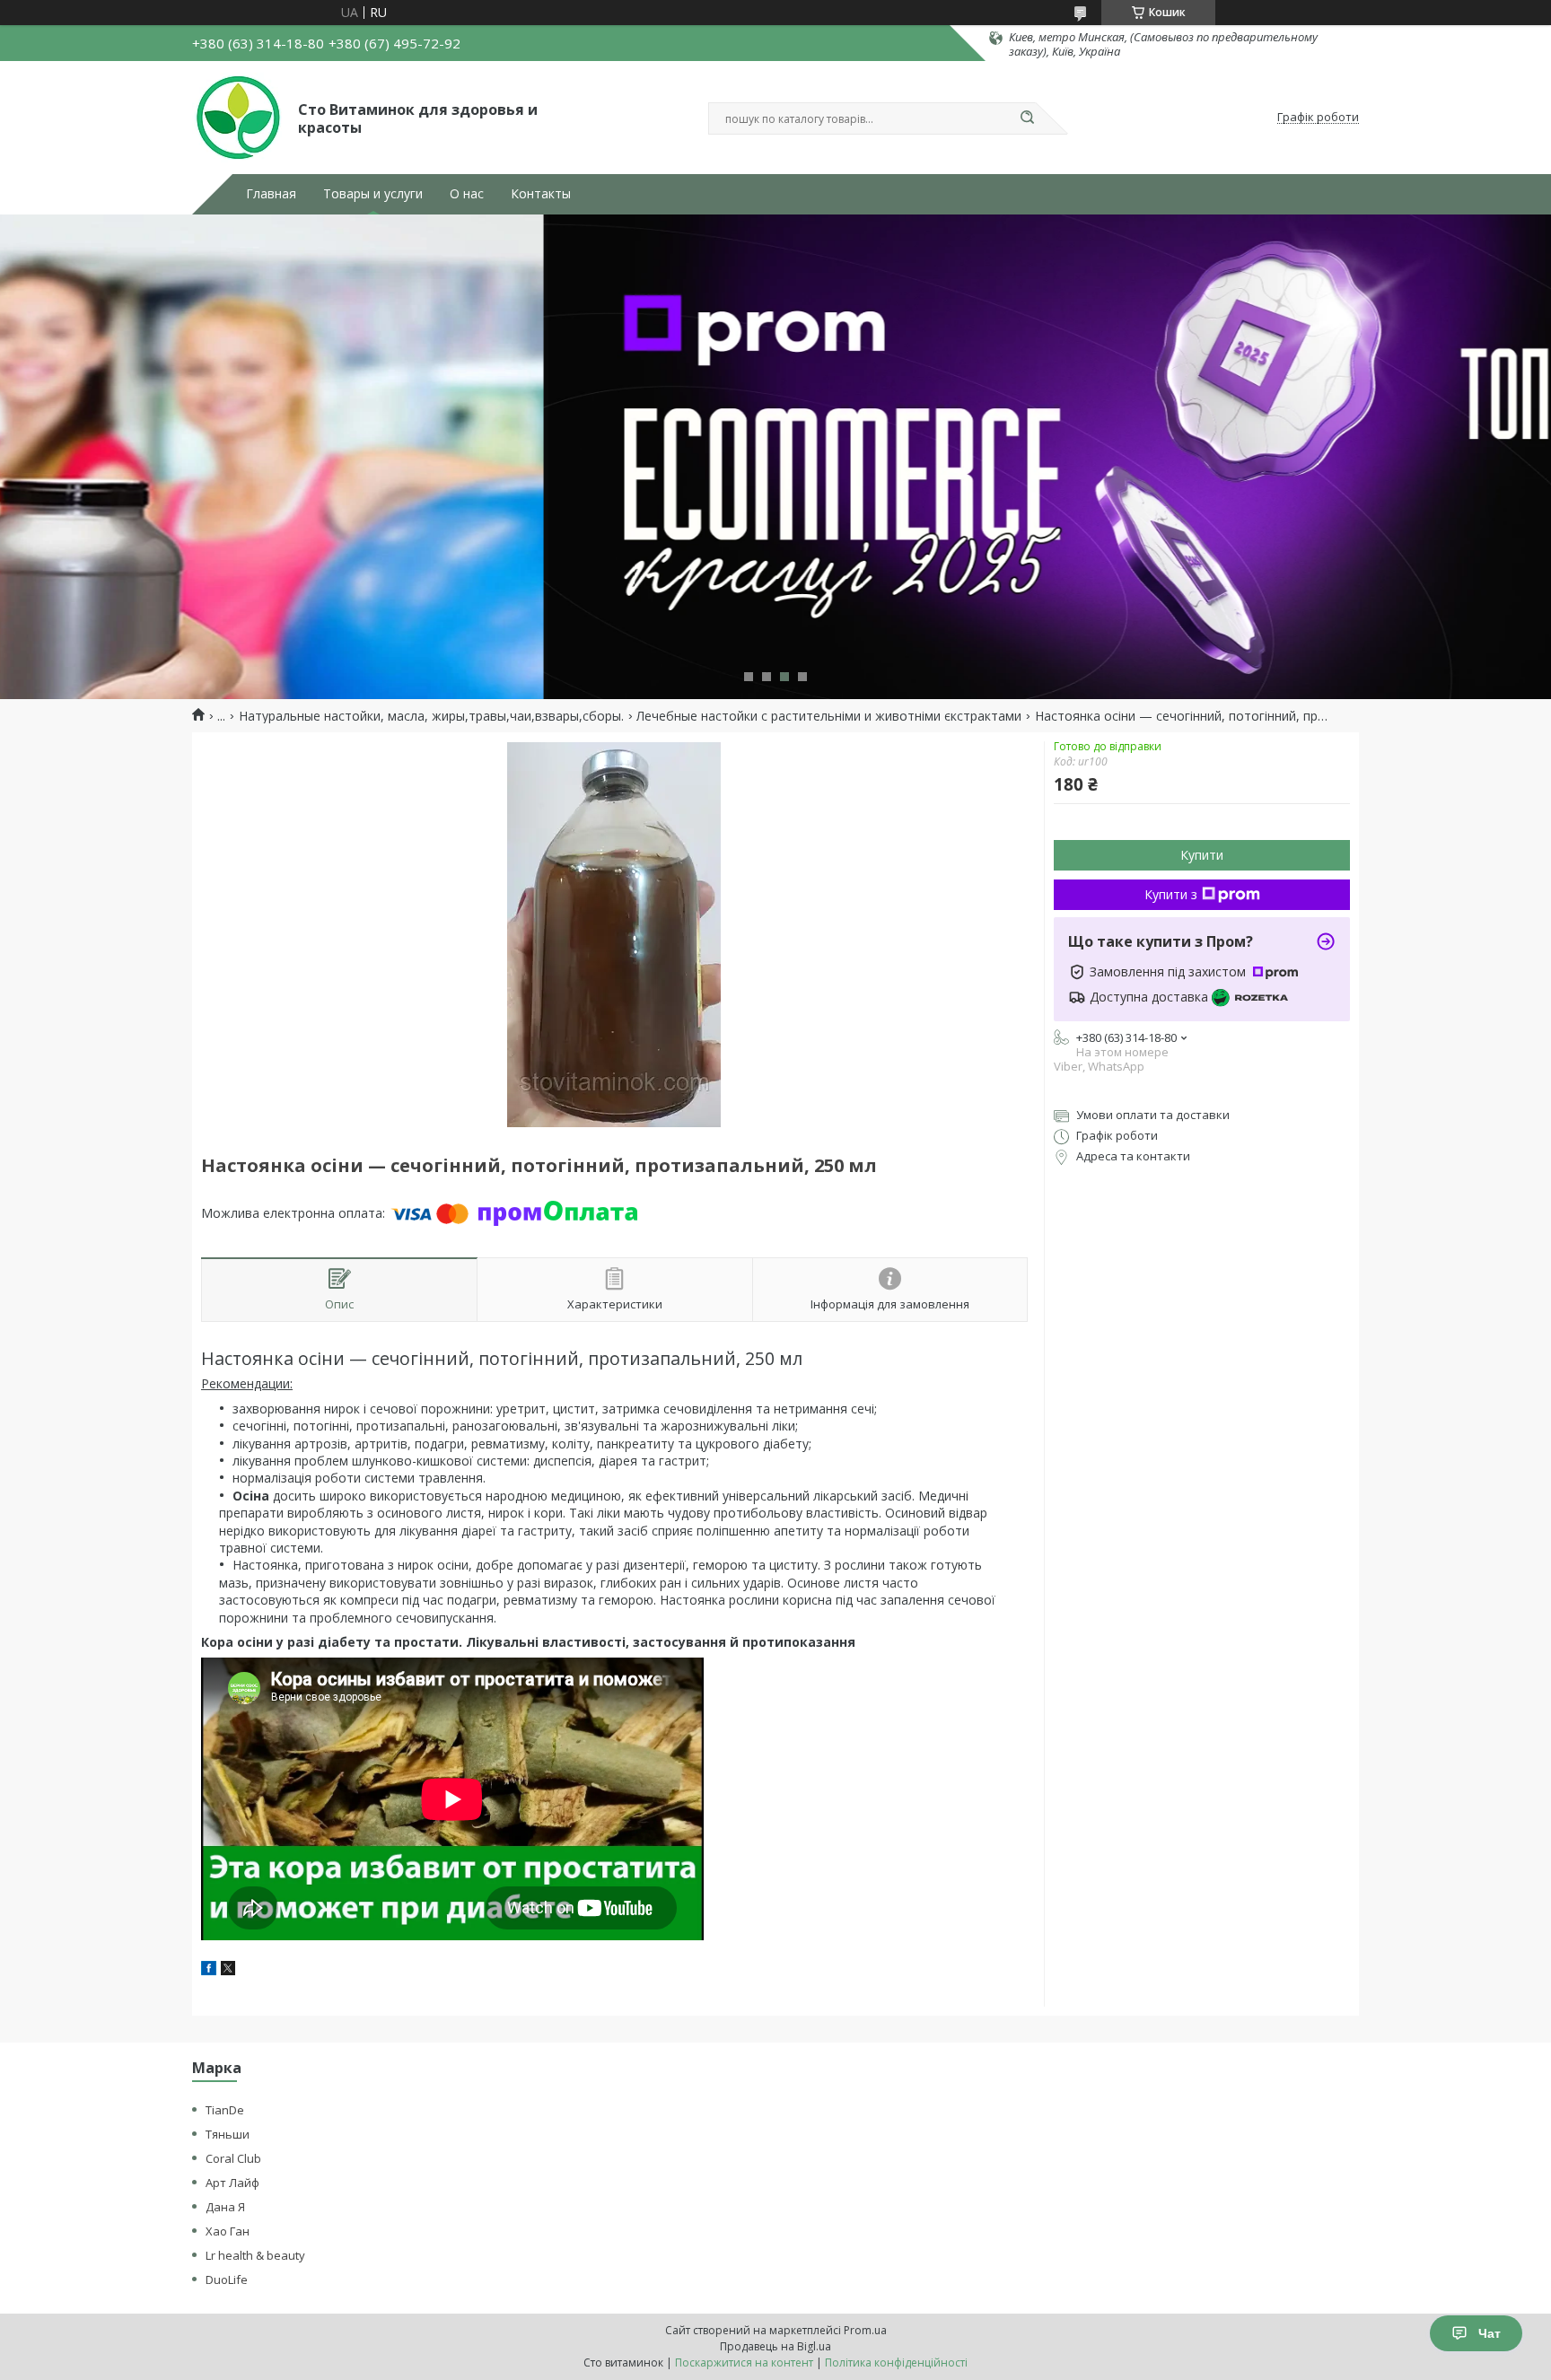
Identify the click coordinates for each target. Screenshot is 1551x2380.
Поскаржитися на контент (744, 2362)
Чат (1490, 2333)
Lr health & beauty (255, 2255)
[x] (228, 1970)
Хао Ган (228, 2231)
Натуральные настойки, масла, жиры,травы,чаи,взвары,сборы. (431, 716)
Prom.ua (865, 2330)
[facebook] (209, 1970)
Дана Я (225, 2207)
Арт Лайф (232, 2183)
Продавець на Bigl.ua (775, 2346)
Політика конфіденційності (896, 2362)
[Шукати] (1027, 118)
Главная (271, 194)
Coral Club (233, 2158)
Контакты (541, 194)
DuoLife (227, 2279)
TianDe (225, 2110)
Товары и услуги (373, 194)
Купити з (1171, 894)
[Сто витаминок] (237, 118)
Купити (1202, 855)
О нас (467, 194)
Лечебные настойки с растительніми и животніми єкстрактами (829, 716)
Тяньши (228, 2134)
